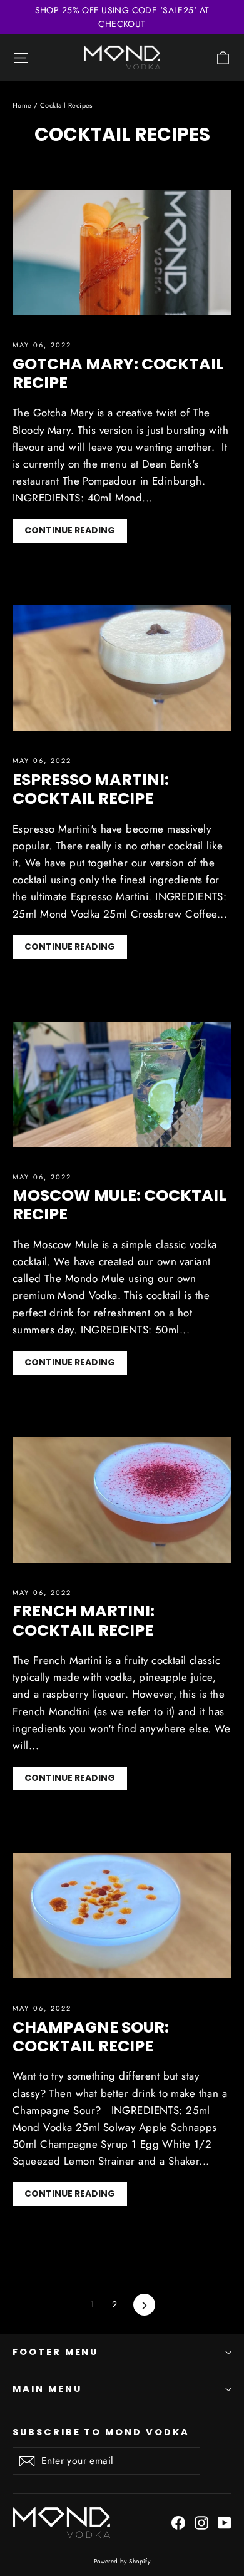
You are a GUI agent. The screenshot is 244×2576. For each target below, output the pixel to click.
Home (22, 105)
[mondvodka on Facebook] (178, 2522)
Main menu (47, 2389)
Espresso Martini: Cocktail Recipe (91, 789)
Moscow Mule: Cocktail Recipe (119, 1204)
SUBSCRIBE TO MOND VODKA (101, 2432)
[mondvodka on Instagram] (201, 2522)
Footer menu (55, 2352)
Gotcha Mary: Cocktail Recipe (118, 373)
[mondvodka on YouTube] (225, 2522)
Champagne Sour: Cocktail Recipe (91, 2036)
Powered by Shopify (122, 2561)
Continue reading (70, 530)
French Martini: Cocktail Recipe (84, 1620)
